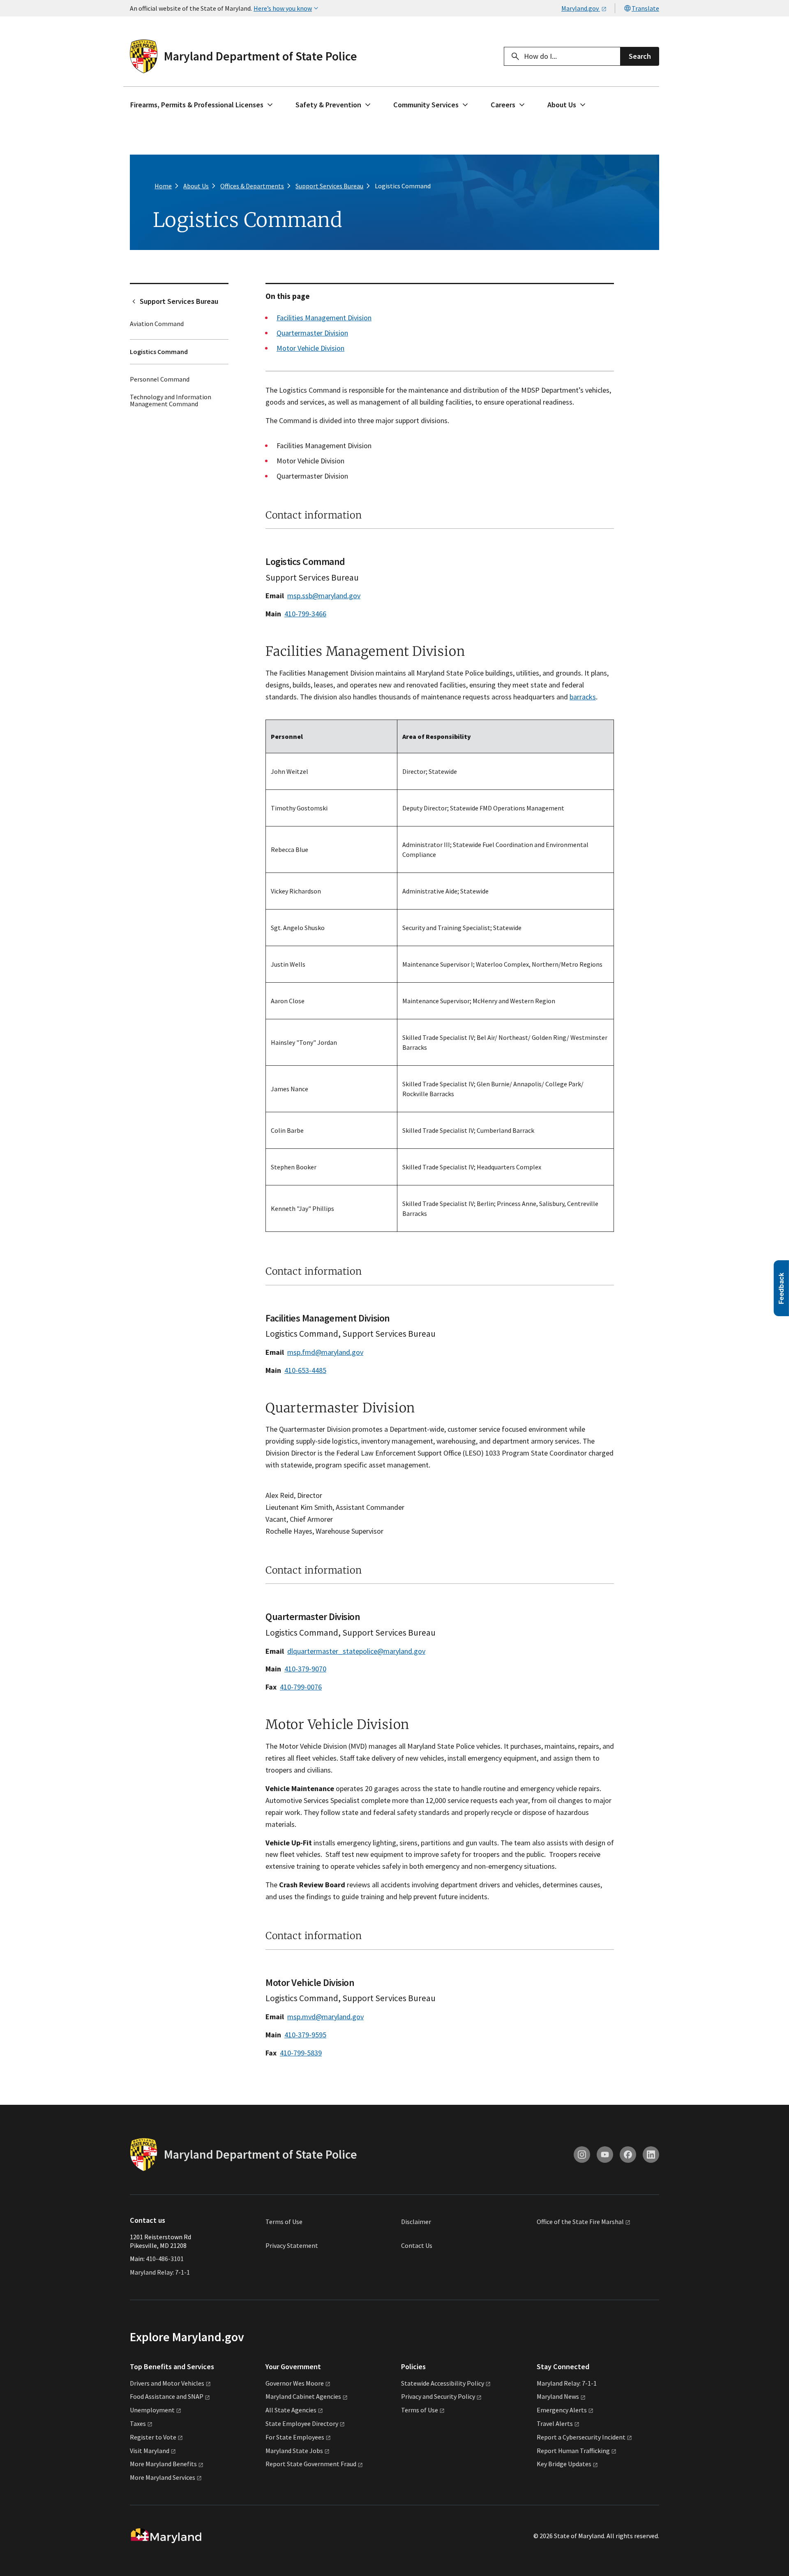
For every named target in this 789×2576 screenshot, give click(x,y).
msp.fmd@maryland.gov (325, 1352)
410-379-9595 (305, 2035)
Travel (555, 2423)
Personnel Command (160, 379)
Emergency (562, 2410)
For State (295, 2437)
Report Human (573, 2451)
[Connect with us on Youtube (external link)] (605, 2155)
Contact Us (417, 2245)
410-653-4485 (305, 1370)
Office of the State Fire (580, 2222)
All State (291, 2410)
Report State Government (311, 2464)
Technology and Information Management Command (171, 400)
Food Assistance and (167, 2396)
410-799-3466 (305, 614)
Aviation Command (157, 324)
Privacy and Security (438, 2396)
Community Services (426, 105)
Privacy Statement (292, 2245)
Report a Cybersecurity (581, 2437)
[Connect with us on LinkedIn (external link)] (651, 2155)
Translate (645, 8)
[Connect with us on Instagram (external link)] (582, 2155)
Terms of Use (284, 2222)
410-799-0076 (301, 1687)
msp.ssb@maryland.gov (324, 596)
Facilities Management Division (324, 318)
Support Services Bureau (179, 301)
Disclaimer (416, 2222)
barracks (583, 697)
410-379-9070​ (305, 1669)
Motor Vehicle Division (310, 348)
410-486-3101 (165, 2259)
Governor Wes (295, 2383)
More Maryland (163, 2464)
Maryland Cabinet (303, 2396)
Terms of (420, 2410)
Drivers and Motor (167, 2383)
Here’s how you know (283, 8)
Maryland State (294, 2451)
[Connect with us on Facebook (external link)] (628, 2155)
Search (640, 56)
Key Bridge (564, 2464)
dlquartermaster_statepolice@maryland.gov (356, 1651)
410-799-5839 (301, 2053)
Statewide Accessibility (443, 2383)
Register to (153, 2437)
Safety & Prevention (328, 105)
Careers (503, 105)
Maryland (558, 2396)
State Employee (302, 2423)
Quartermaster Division (312, 333)
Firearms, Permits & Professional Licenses (197, 105)
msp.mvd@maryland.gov (325, 2017)
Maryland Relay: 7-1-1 (160, 2272)
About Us (562, 105)
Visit (150, 2451)
